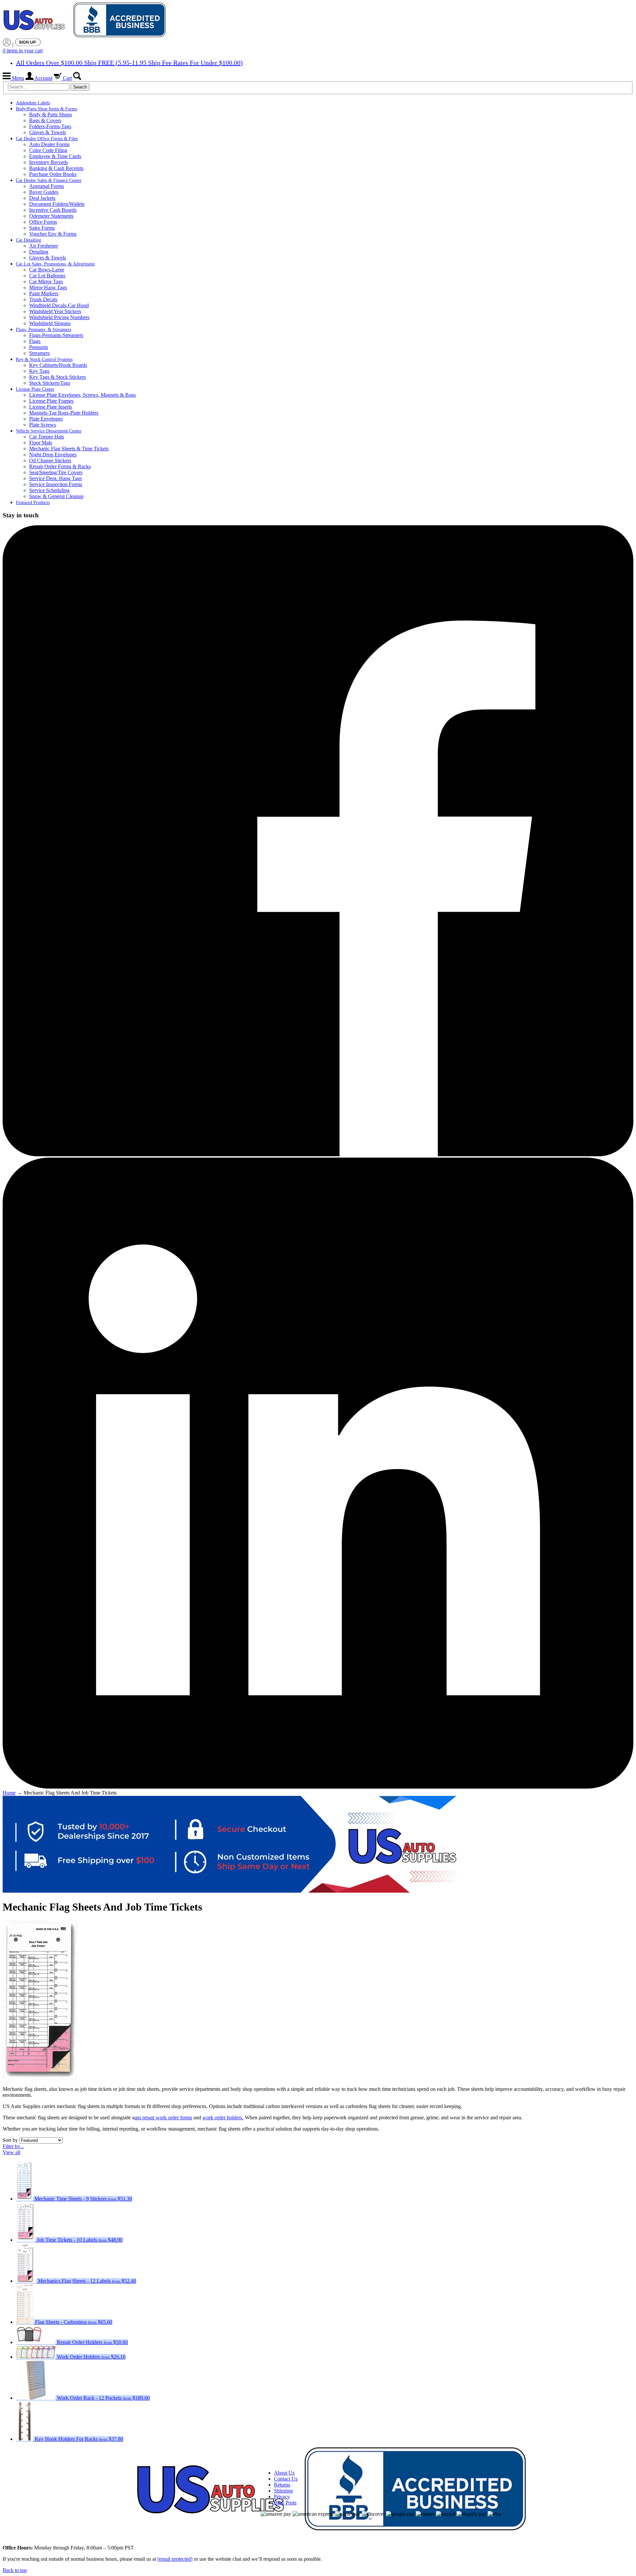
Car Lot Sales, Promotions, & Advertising (55, 264)
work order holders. (223, 2118)
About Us (284, 2473)
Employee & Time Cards (55, 156)
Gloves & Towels (48, 132)
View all (11, 2152)
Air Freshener (44, 246)
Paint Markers (44, 293)
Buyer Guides (44, 192)
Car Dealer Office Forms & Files (47, 139)
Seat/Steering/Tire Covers (56, 472)
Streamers (39, 353)
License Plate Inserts (51, 407)
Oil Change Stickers (50, 460)
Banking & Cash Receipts (56, 168)
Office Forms (43, 222)
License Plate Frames (51, 401)
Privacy (282, 2497)
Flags (35, 341)
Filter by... (13, 2146)
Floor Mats (41, 443)
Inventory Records (49, 162)
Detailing (39, 252)
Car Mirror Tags (46, 282)
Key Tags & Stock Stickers (57, 377)
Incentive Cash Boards (53, 210)
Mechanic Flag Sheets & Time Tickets (69, 449)
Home (9, 1793)
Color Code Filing (48, 150)
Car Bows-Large (47, 270)
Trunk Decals (43, 299)
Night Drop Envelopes (53, 455)
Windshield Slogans (50, 323)
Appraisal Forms (47, 186)
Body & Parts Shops (51, 114)
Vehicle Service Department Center (49, 431)
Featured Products (33, 503)
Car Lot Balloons (47, 276)
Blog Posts (285, 2503)
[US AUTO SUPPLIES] (85, 20)
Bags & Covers (45, 120)
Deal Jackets (42, 198)
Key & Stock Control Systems (44, 359)
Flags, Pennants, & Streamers (44, 330)
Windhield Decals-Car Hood (59, 305)
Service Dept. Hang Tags (55, 478)
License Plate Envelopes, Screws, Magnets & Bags (82, 395)
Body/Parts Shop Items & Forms (47, 109)
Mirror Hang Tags (48, 287)
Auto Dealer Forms (49, 144)
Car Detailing (28, 240)
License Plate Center (35, 389)
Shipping (283, 2491)
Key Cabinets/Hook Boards (58, 365)
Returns (282, 2485)
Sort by (10, 2140)
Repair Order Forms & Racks (60, 466)
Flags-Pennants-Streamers (56, 335)
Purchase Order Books (53, 174)
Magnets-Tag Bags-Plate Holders (64, 413)
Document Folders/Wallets (57, 204)
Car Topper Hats (47, 437)
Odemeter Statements (51, 216)
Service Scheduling (49, 490)
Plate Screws (43, 425)
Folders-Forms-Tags (50, 126)
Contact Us (286, 2479)
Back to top (15, 2570)
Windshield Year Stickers (55, 311)
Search (80, 87)
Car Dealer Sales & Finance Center (49, 180)
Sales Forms (42, 228)
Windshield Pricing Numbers (59, 317)
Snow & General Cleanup (56, 496)
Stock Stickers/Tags (50, 383)
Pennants (39, 347)
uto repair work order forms (163, 2118)
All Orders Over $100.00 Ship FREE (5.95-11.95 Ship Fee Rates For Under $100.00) (129, 63)
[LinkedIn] (318, 1787)
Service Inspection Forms (56, 484)
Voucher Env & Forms (53, 234)
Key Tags (39, 371)
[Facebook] (318, 1154)
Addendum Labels (33, 103)
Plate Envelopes (46, 419)
